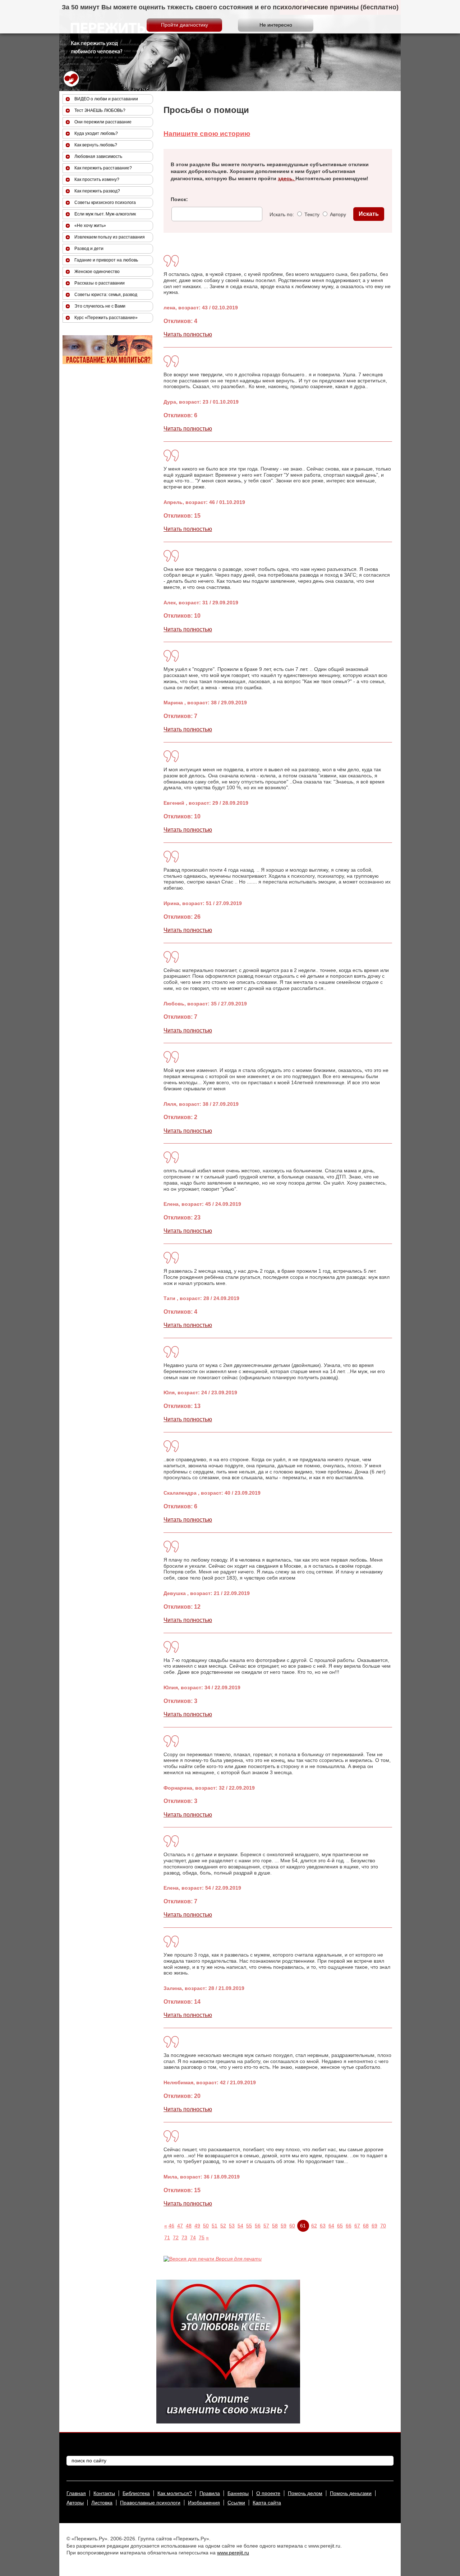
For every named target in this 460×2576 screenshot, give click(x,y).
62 (314, 2226)
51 (215, 2226)
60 (292, 2226)
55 (249, 2226)
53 (232, 2226)
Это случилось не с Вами (100, 306)
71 (167, 2237)
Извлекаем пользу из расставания (110, 237)
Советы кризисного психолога (105, 203)
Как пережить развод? (97, 191)
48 (189, 2226)
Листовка (102, 2503)
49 (197, 2226)
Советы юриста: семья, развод (106, 295)
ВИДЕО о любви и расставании (106, 99)
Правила (210, 2493)
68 (366, 2226)
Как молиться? (175, 2493)
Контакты (104, 2493)
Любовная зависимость (98, 156)
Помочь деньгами (351, 2493)
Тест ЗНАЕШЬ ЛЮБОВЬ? (100, 110)
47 (180, 2226)
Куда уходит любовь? (96, 133)
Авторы (75, 2503)
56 (258, 2226)
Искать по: (282, 214)
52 (223, 2226)
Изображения (204, 2503)
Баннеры (238, 2493)
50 (206, 2226)
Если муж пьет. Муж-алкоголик (105, 214)
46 (171, 2226)
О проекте (268, 2493)
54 (240, 2226)
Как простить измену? (97, 180)
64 (331, 2226)
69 (374, 2226)
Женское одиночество (97, 272)
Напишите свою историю (207, 134)
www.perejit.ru (233, 2553)
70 (383, 2226)
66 (349, 2226)
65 (340, 2226)
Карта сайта (267, 2503)
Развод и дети (89, 249)
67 (357, 2226)
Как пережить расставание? (103, 168)
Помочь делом (305, 2493)
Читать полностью (188, 334)
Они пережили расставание (103, 122)
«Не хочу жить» (90, 226)
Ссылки (236, 2503)
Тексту (311, 214)
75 (202, 2237)
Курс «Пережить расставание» (106, 318)
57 (266, 2226)
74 (193, 2237)
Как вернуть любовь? (96, 145)
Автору (337, 214)
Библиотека (136, 2493)
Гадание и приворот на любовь (106, 260)
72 (176, 2237)
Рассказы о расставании (100, 283)
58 (275, 2226)
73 (184, 2237)
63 (323, 2226)
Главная (76, 2493)
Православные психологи (150, 2503)
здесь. (287, 178)
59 (284, 2226)
